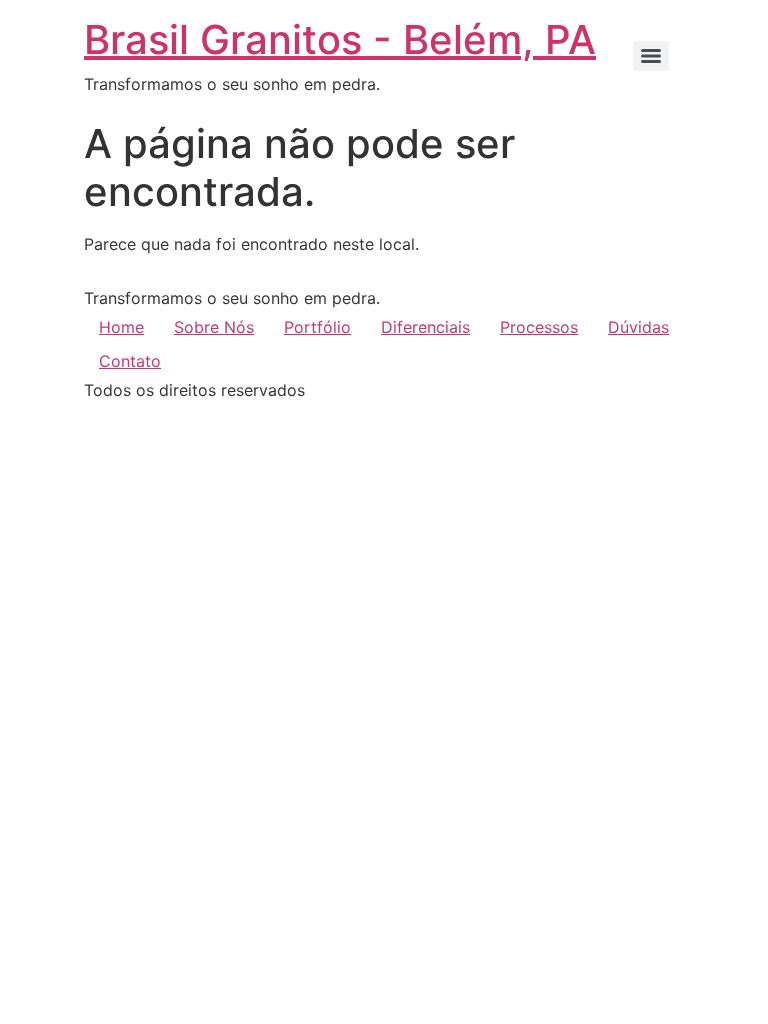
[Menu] (651, 56)
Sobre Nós (214, 327)
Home (121, 327)
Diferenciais (425, 327)
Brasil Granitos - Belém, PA (340, 39)
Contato (130, 361)
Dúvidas (638, 327)
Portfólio (317, 327)
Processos (539, 327)
